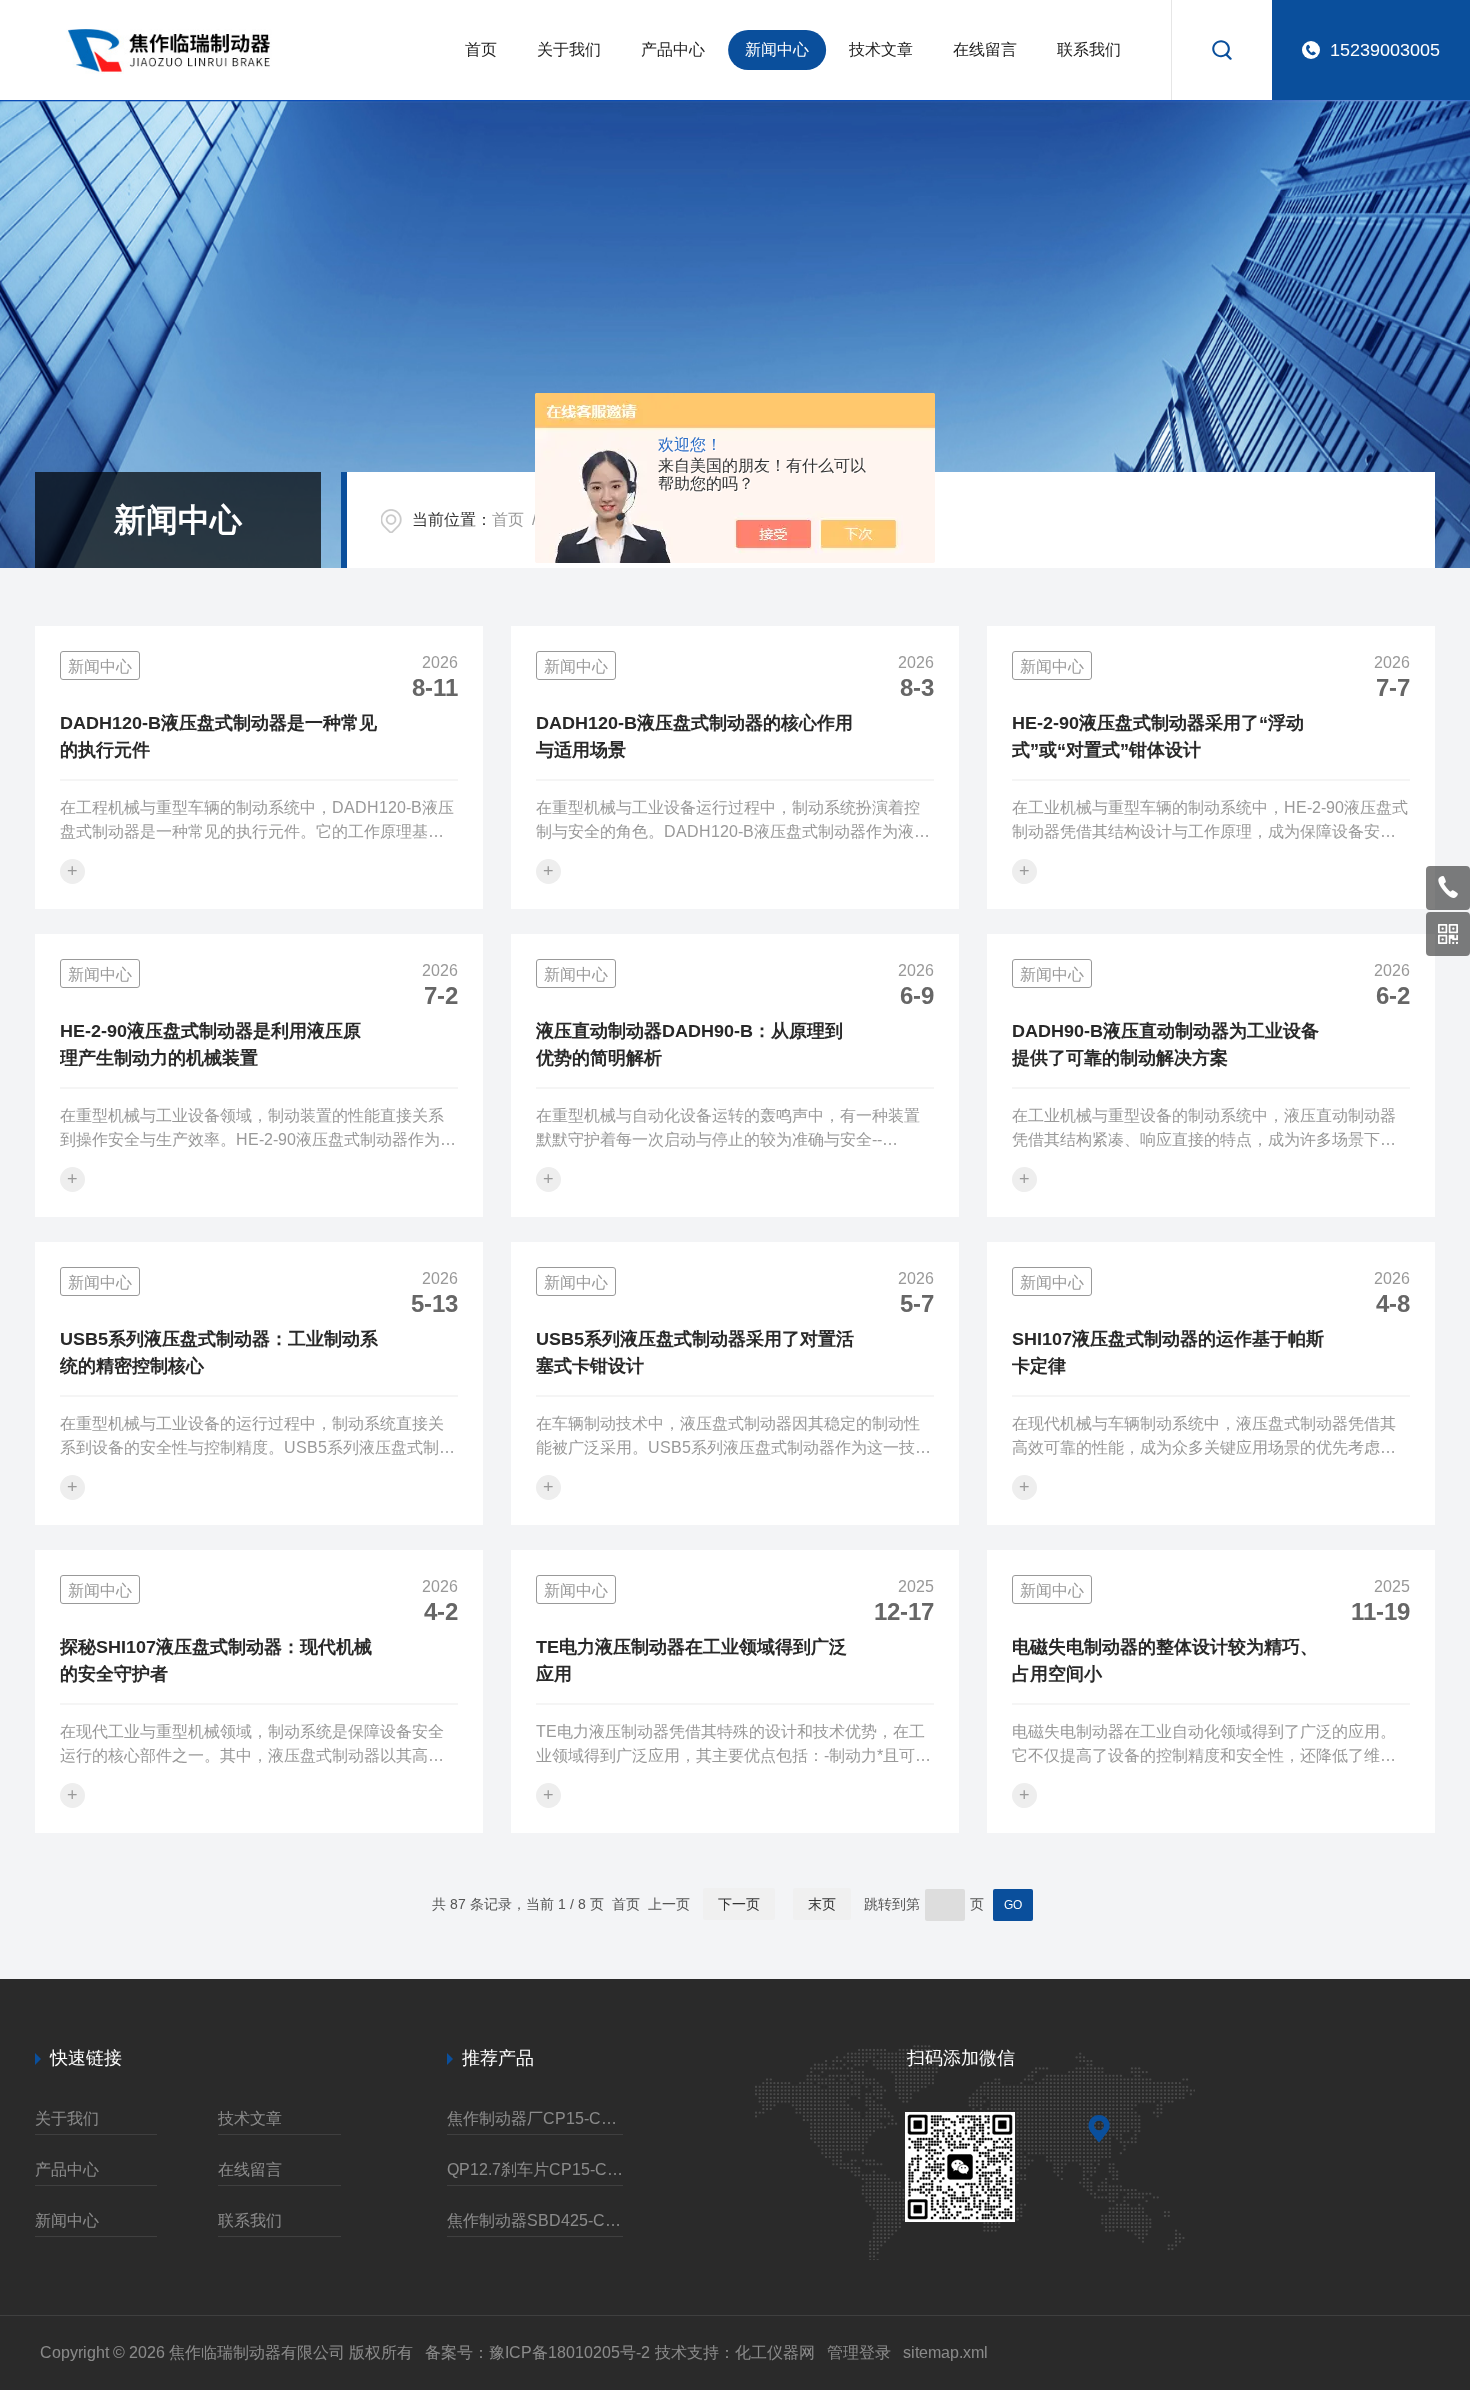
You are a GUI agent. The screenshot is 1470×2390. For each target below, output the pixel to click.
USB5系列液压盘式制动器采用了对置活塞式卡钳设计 (695, 1352)
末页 (822, 1904)
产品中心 (673, 49)
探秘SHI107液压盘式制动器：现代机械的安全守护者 (216, 1660)
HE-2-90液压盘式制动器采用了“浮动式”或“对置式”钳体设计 (1158, 736)
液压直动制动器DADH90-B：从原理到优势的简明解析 (689, 1044)
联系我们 (1089, 49)
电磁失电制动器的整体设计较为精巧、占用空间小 (1165, 1660)
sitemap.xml (945, 2352)
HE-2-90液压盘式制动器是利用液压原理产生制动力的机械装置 (210, 1044)
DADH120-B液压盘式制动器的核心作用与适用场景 (694, 736)
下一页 (739, 1904)
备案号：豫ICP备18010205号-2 (537, 2352)
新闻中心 (777, 49)
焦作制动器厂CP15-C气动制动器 (535, 2118)
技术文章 (881, 49)
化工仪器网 (775, 2352)
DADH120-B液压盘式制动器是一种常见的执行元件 (218, 736)
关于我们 (569, 49)
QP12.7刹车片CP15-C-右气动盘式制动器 (535, 2169)
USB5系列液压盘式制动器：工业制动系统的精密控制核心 (219, 1352)
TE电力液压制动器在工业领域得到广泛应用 (691, 1660)
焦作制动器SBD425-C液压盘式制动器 (535, 2220)
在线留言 (985, 49)
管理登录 (859, 2352)
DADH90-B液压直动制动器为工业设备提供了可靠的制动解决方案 (1165, 1044)
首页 (481, 49)
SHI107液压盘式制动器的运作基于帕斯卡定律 (1168, 1352)
